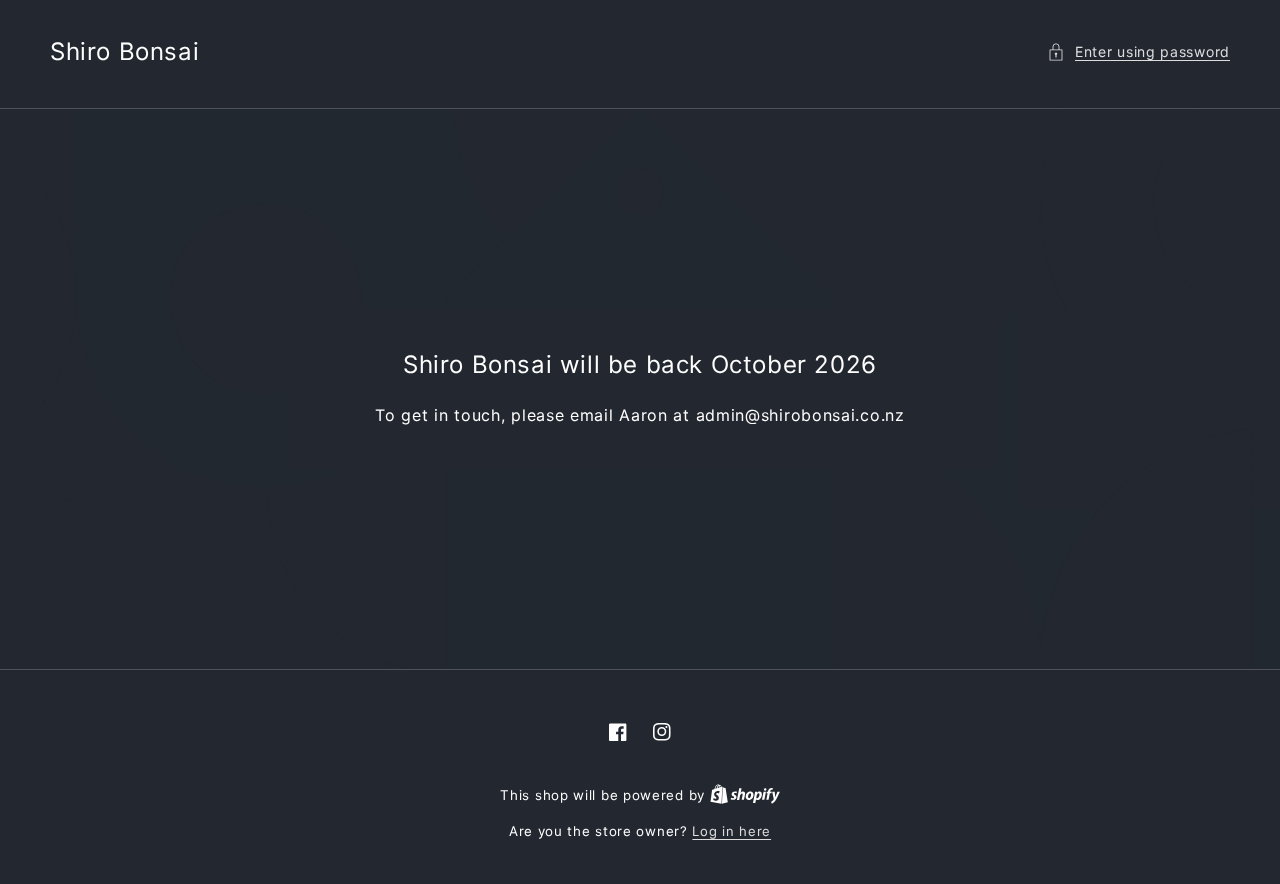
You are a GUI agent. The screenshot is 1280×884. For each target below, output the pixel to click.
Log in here (731, 831)
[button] (1138, 51)
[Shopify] (745, 795)
